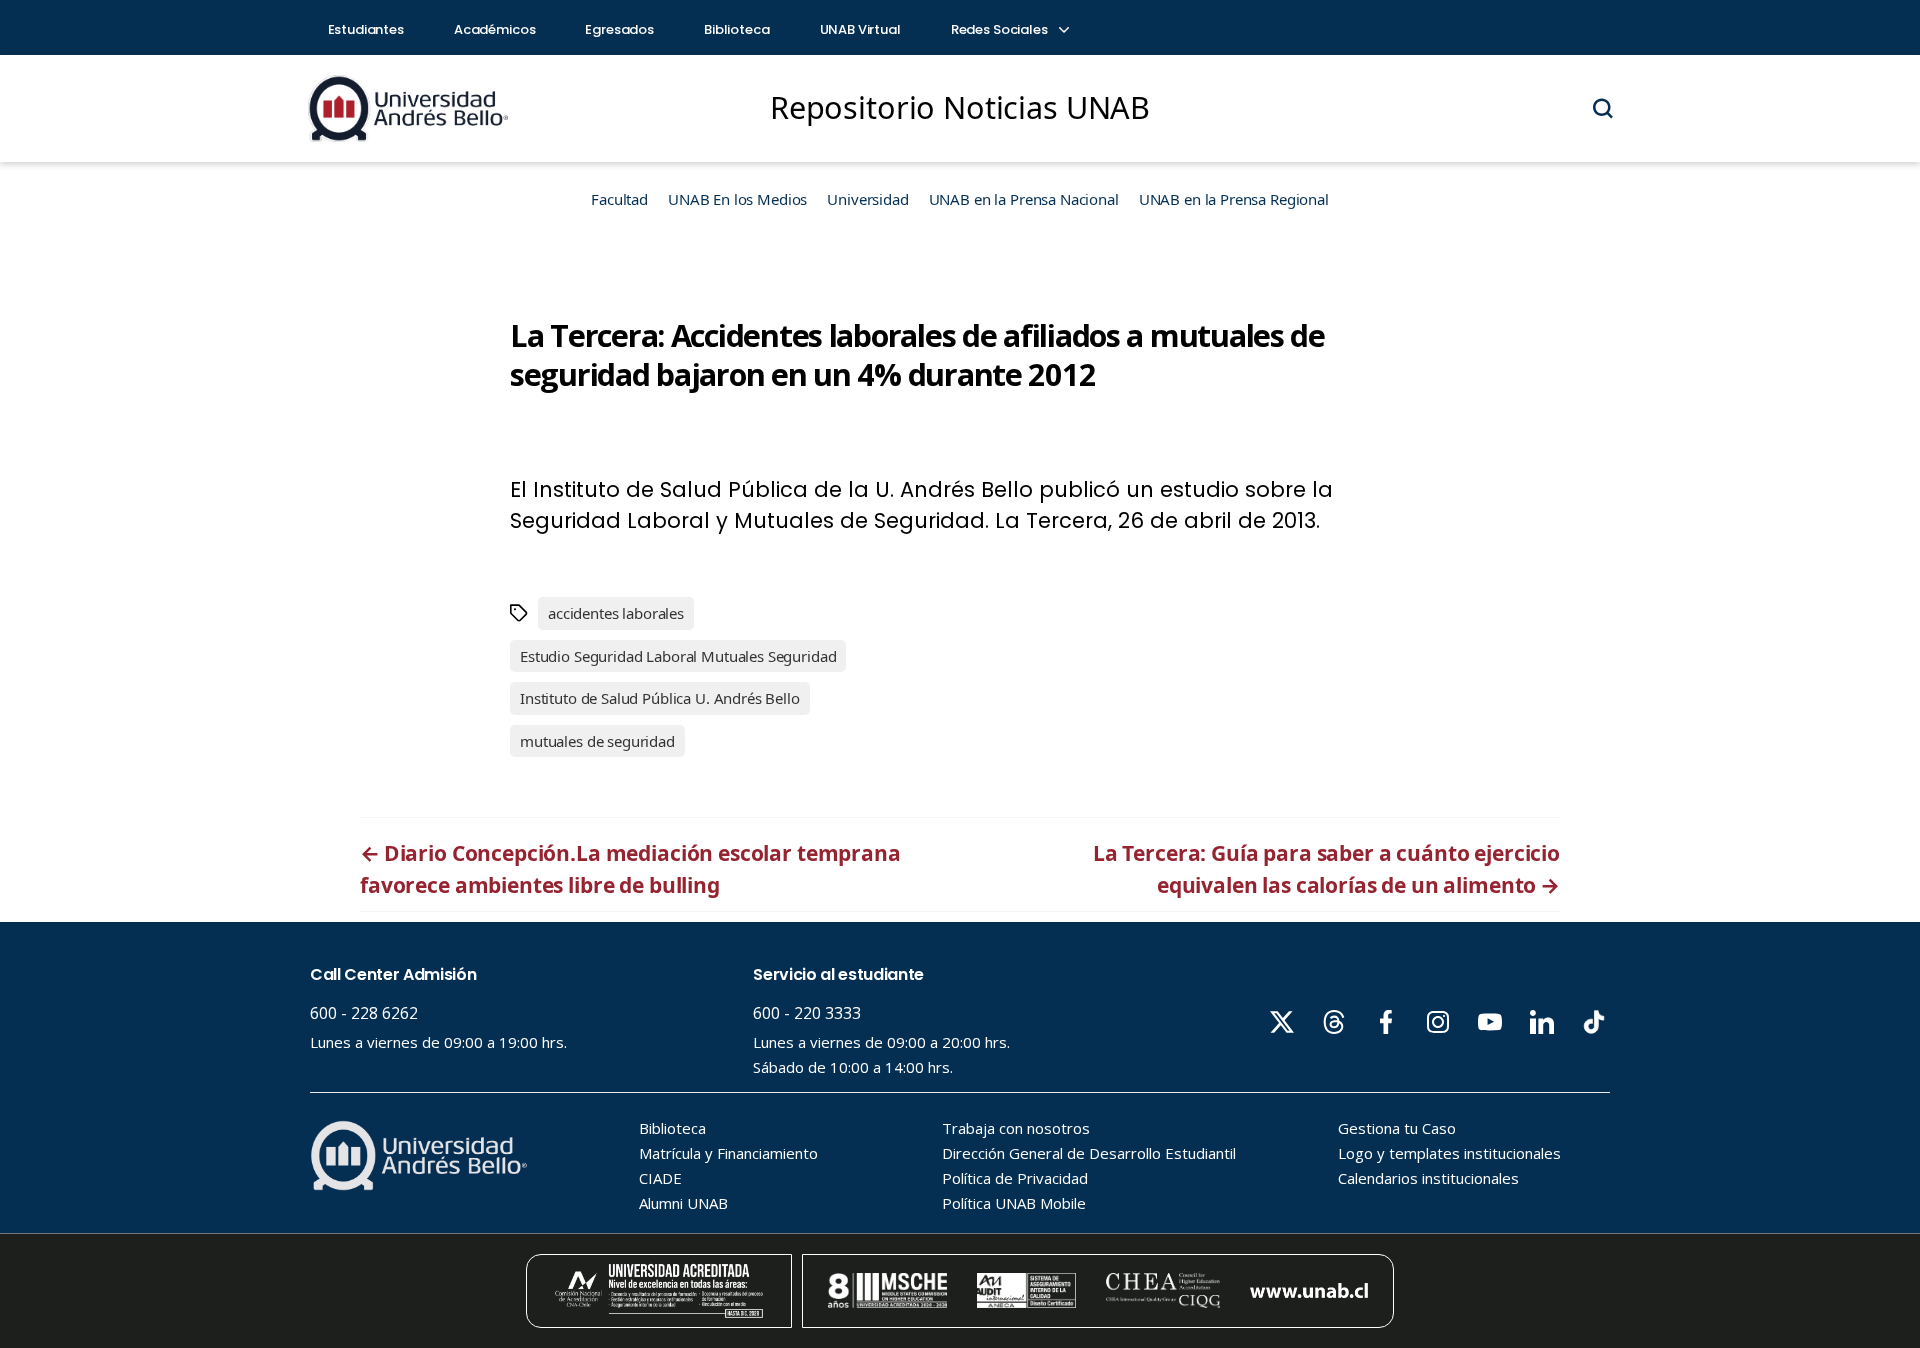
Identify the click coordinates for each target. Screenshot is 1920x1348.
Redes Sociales (1001, 29)
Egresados (619, 29)
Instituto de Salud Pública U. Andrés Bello (660, 698)
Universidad (867, 199)
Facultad (619, 199)
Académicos (495, 29)
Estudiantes (366, 29)
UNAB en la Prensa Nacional (1024, 199)
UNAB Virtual (860, 29)
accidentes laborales (616, 613)
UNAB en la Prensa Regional (1234, 199)
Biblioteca (737, 29)
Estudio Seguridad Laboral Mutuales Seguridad (678, 656)
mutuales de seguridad (597, 741)
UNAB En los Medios (737, 199)
